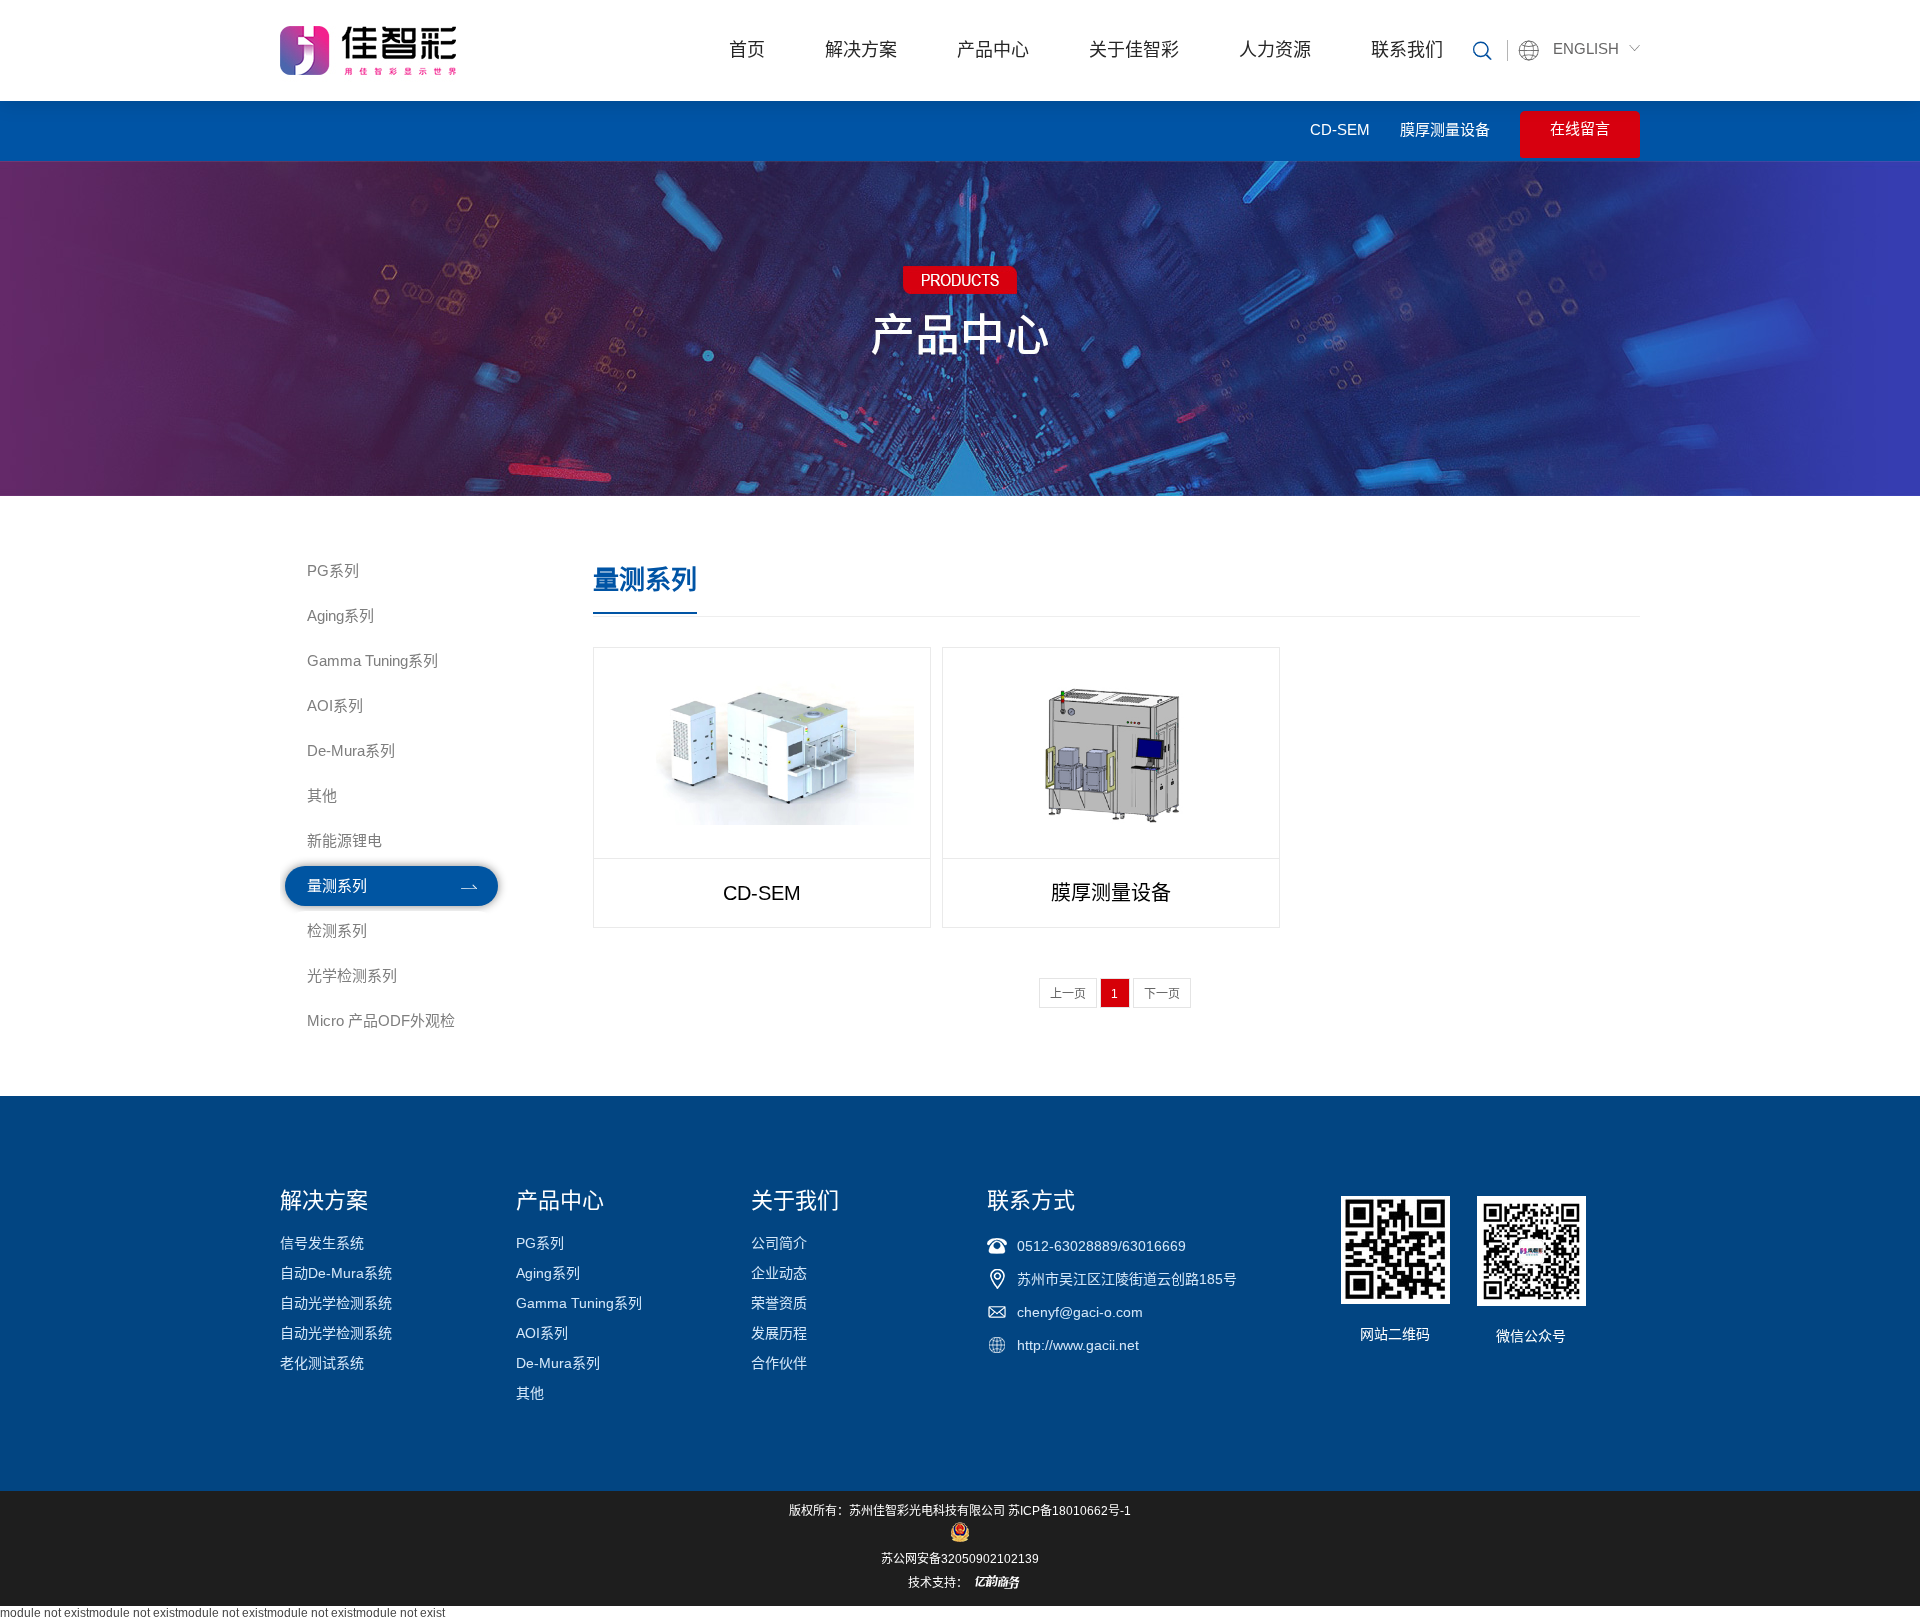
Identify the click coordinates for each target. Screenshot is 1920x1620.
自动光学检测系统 (336, 1303)
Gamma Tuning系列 (372, 660)
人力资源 (1275, 50)
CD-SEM (1340, 129)
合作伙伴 (779, 1363)
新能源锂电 (344, 840)
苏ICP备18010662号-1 (1069, 1511)
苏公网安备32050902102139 (960, 1559)
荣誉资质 (779, 1303)
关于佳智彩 (1134, 50)
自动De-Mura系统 (336, 1273)
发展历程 (779, 1333)
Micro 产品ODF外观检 (381, 1020)
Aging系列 (340, 615)
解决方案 (861, 50)
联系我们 (1407, 50)
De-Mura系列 (351, 750)
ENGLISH (1586, 48)
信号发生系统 (322, 1243)
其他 (322, 795)
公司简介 (779, 1243)
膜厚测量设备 (1445, 129)
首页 (747, 50)
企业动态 (779, 1273)
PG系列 (333, 570)
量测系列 (337, 885)
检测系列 (337, 930)
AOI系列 (335, 705)
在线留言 (1580, 128)
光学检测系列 (352, 975)
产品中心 (993, 50)
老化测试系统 (322, 1363)
